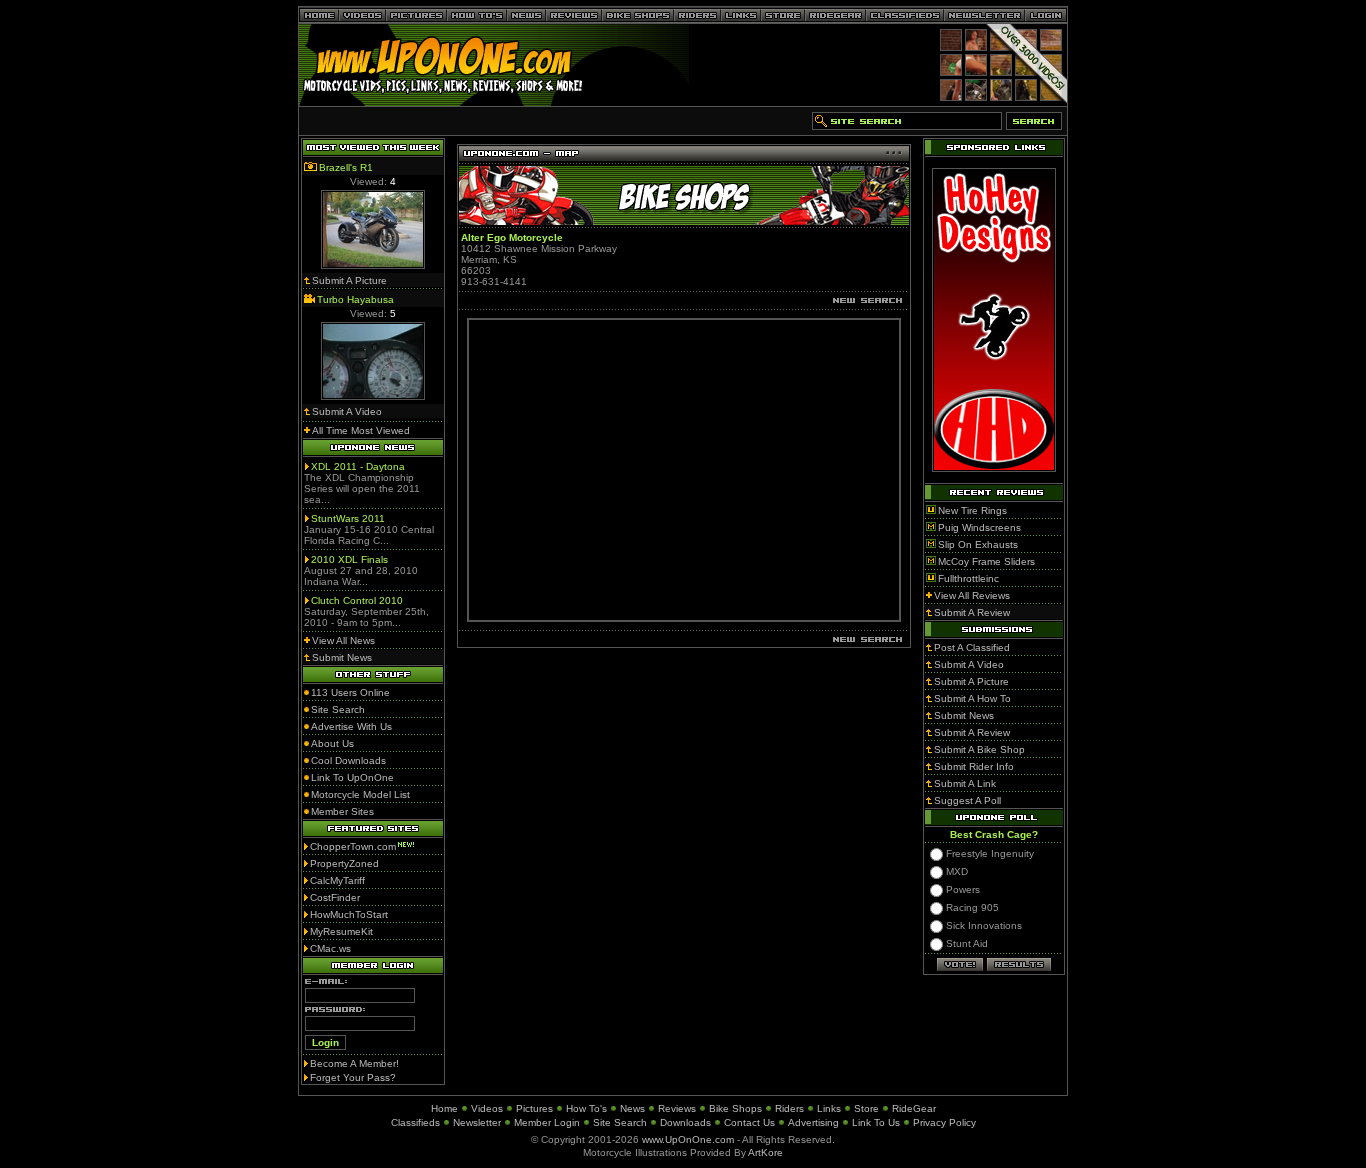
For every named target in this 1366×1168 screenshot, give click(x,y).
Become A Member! (354, 1063)
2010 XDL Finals (349, 559)
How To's (586, 1108)
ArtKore (765, 1152)
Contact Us (749, 1122)
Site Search (620, 1122)
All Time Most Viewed (361, 430)
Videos (487, 1108)
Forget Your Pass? (353, 1077)
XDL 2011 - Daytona (358, 466)
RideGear (914, 1108)
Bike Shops (735, 1108)
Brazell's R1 (346, 167)
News (632, 1108)
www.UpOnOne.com (688, 1139)
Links (829, 1108)
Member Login (547, 1122)
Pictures (534, 1108)
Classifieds (415, 1122)
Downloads (685, 1122)
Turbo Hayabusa (355, 299)
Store (866, 1108)
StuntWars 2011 (348, 518)
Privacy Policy (944, 1122)
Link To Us (876, 1122)
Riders (789, 1108)
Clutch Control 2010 (357, 600)
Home (444, 1108)
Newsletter (477, 1122)
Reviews (677, 1108)
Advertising (813, 1122)
